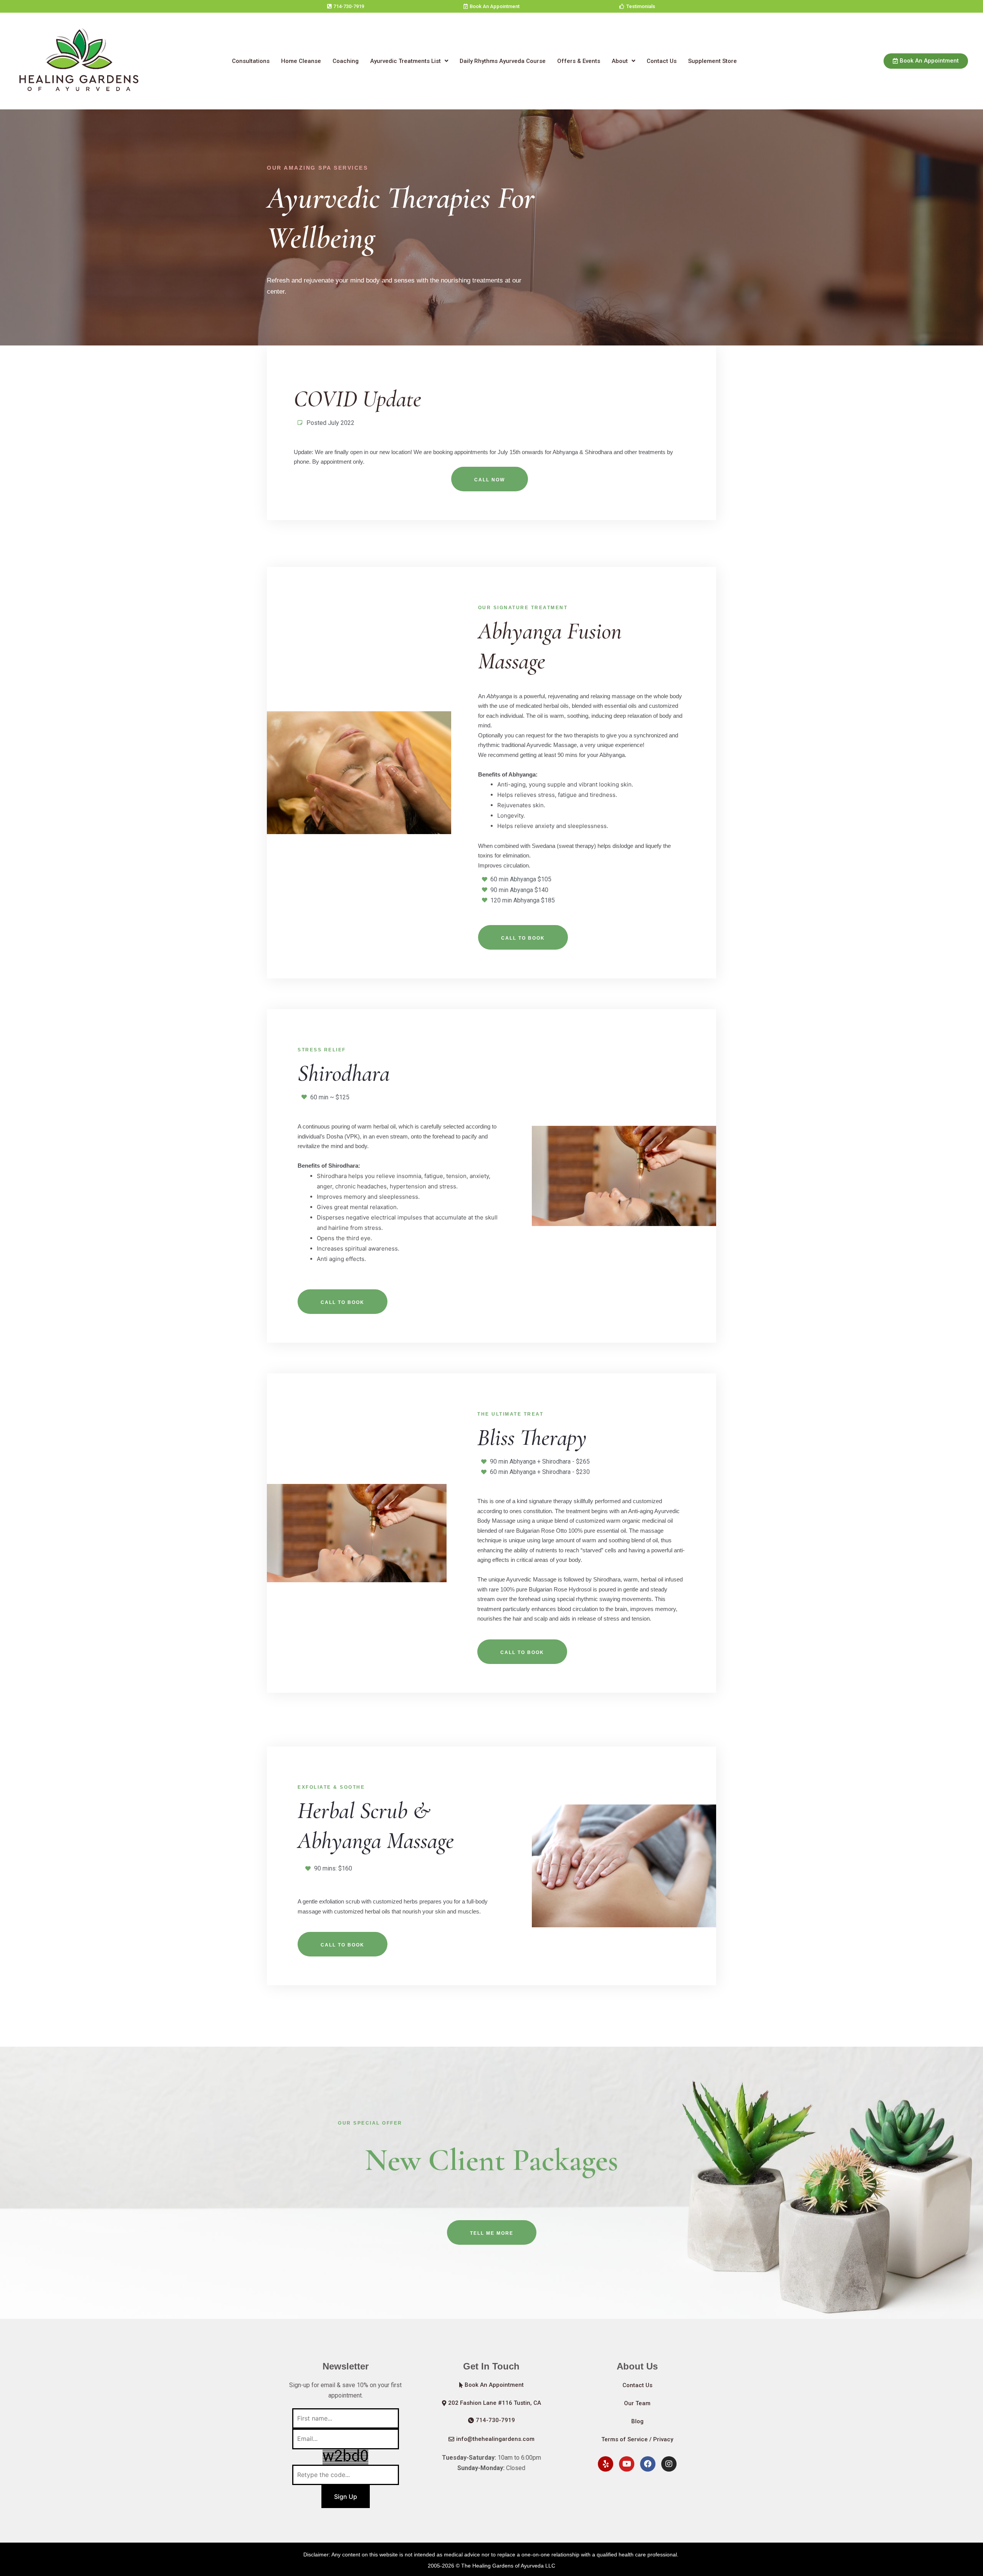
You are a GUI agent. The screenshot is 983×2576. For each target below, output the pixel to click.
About (620, 61)
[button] (346, 6)
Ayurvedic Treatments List (405, 61)
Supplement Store (712, 61)
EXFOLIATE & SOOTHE (331, 1787)
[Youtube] (627, 2464)
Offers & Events (579, 61)
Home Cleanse (301, 61)
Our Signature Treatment (523, 608)
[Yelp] (606, 2464)
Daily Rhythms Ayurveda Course (503, 61)
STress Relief (322, 1050)
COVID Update (357, 399)
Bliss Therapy (532, 1438)
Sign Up (346, 2497)
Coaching (346, 61)
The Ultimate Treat (510, 1414)
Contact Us (662, 61)
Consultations (251, 61)
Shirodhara (344, 1073)
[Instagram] (669, 2464)
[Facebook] (648, 2464)
